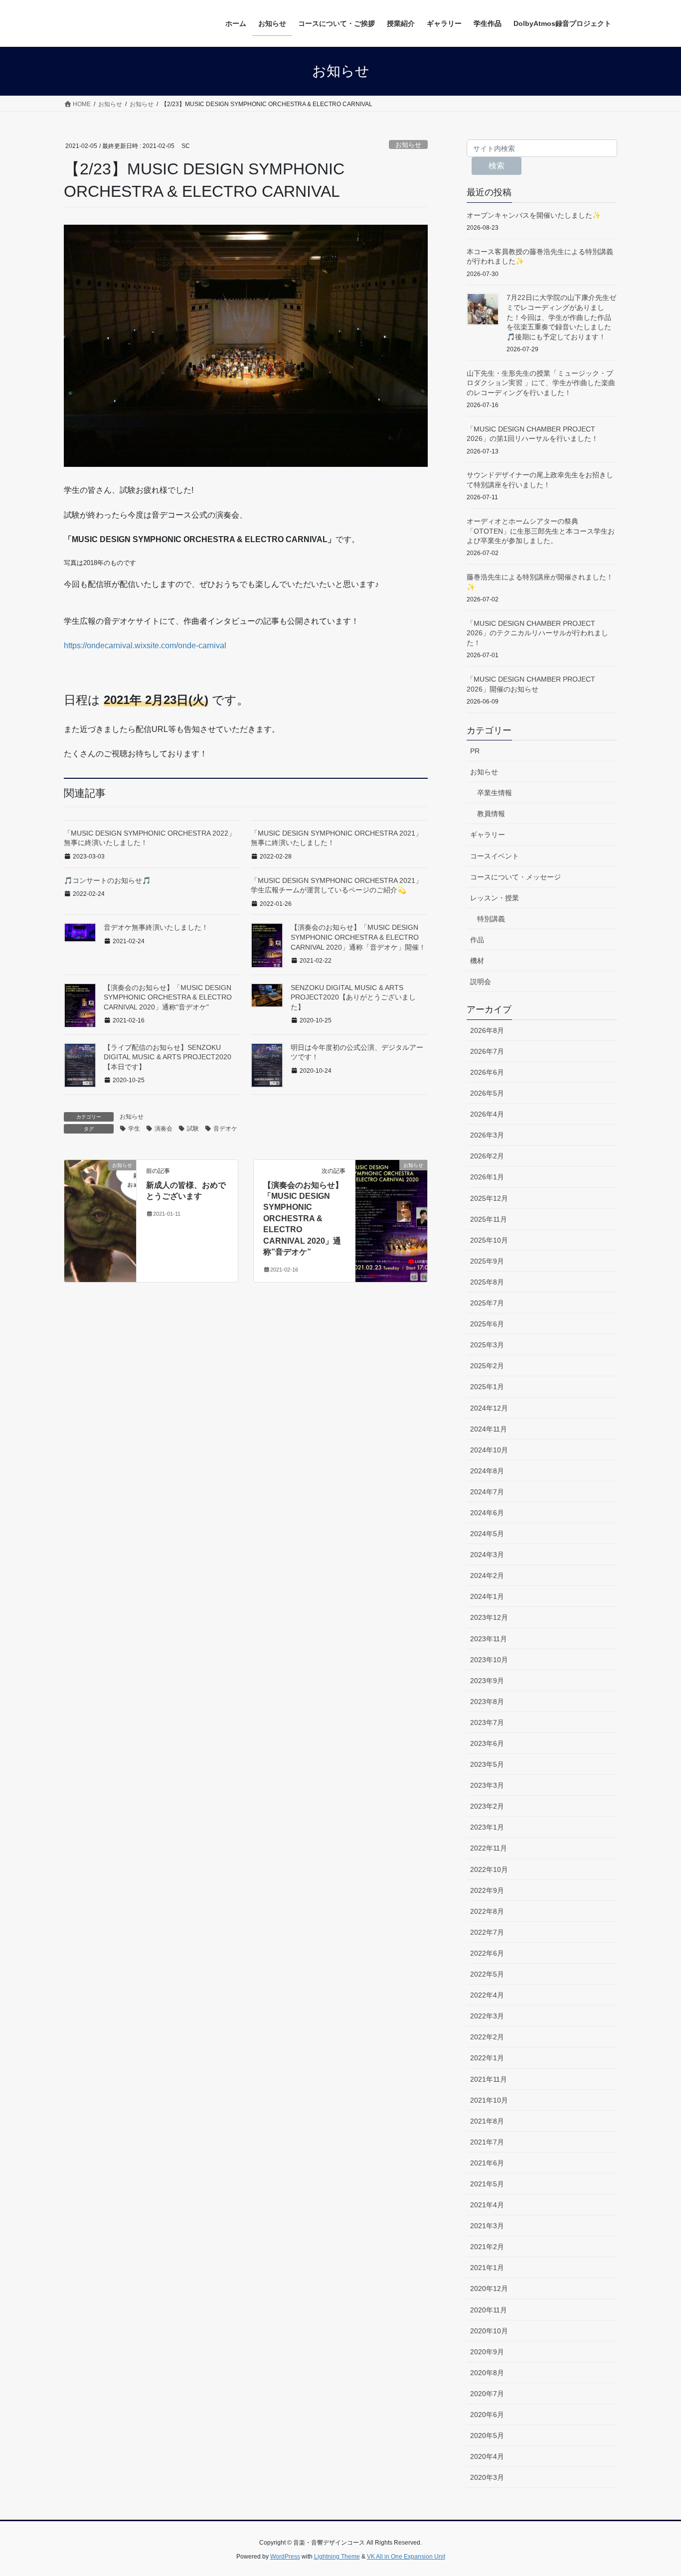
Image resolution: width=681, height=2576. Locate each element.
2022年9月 (487, 1890)
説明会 (481, 982)
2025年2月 (487, 1366)
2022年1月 (487, 2058)
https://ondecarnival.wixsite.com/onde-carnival (145, 645)
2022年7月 (487, 1932)
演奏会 (164, 1129)
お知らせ (408, 145)
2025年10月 (489, 1240)
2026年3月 (487, 1135)
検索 (497, 166)
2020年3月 (487, 2477)
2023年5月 (487, 1764)
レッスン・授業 (495, 898)
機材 (477, 961)
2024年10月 (489, 1450)
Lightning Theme (337, 2557)
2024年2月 (487, 1575)
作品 (477, 940)
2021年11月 (489, 2079)
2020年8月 (487, 2373)
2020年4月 (487, 2456)
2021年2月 (487, 2247)
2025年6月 (487, 1324)
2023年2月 (487, 1806)
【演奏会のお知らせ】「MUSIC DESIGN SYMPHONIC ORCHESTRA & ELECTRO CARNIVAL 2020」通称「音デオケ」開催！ (358, 937)
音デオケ (225, 1129)
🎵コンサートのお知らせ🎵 (107, 880)
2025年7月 (487, 1303)
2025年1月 (487, 1387)
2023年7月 (487, 1722)
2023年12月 (489, 1617)
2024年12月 (489, 1408)
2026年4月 (487, 1114)
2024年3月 (487, 1555)
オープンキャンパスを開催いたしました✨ (534, 215)
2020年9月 (487, 2352)
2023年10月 (489, 1660)
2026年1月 (487, 1177)
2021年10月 (489, 2100)
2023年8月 (487, 1702)
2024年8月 (487, 1471)
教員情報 (491, 814)
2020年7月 (487, 2394)
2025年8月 (487, 1282)
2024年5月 (487, 1534)
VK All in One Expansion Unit (406, 2557)
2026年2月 (487, 1156)
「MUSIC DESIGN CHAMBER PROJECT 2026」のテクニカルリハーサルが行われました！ (537, 633)
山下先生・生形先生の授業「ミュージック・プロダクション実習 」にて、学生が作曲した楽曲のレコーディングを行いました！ (541, 383)
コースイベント (495, 856)
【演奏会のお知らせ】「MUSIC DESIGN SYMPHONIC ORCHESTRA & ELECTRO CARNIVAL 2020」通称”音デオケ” (303, 1218)
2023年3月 (487, 1785)
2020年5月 (487, 2435)
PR (475, 751)
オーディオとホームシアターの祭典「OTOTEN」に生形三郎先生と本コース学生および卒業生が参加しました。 (541, 531)
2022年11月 (489, 1848)
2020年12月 (489, 2289)
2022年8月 (487, 1911)
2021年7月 (487, 2142)
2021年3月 (487, 2226)
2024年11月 (489, 1429)
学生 (134, 1129)
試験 (193, 1129)
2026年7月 (487, 1051)
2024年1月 (487, 1596)
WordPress (285, 2557)
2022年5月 (487, 1974)
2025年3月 (487, 1345)
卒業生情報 (495, 793)
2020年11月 (489, 2310)
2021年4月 (487, 2205)
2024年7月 (487, 1492)
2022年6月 (487, 1953)
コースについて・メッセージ (515, 877)
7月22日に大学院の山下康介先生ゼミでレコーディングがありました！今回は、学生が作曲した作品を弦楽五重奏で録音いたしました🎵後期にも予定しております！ (561, 317)
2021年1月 (487, 2268)
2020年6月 (487, 2415)
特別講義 (491, 919)
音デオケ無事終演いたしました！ (156, 927)
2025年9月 (487, 1261)
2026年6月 (487, 1072)
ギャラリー (488, 835)
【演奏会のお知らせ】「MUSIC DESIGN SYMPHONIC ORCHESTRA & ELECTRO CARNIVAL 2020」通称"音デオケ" (168, 997)
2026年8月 (487, 1030)
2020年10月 (489, 2331)
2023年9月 (487, 1681)
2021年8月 (487, 2121)
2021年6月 (487, 2163)
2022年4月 (487, 1995)
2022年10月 (489, 1869)
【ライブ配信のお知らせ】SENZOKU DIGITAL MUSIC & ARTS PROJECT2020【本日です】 (168, 1057)
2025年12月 (489, 1198)
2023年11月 (489, 1639)
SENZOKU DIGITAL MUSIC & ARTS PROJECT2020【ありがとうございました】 (353, 997)
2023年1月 (487, 1827)
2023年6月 (487, 1743)
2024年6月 (487, 1513)
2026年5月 (487, 1093)
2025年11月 (489, 1219)
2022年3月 (487, 2016)
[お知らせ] (100, 1183)
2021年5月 (487, 2184)
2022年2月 (487, 2037)
